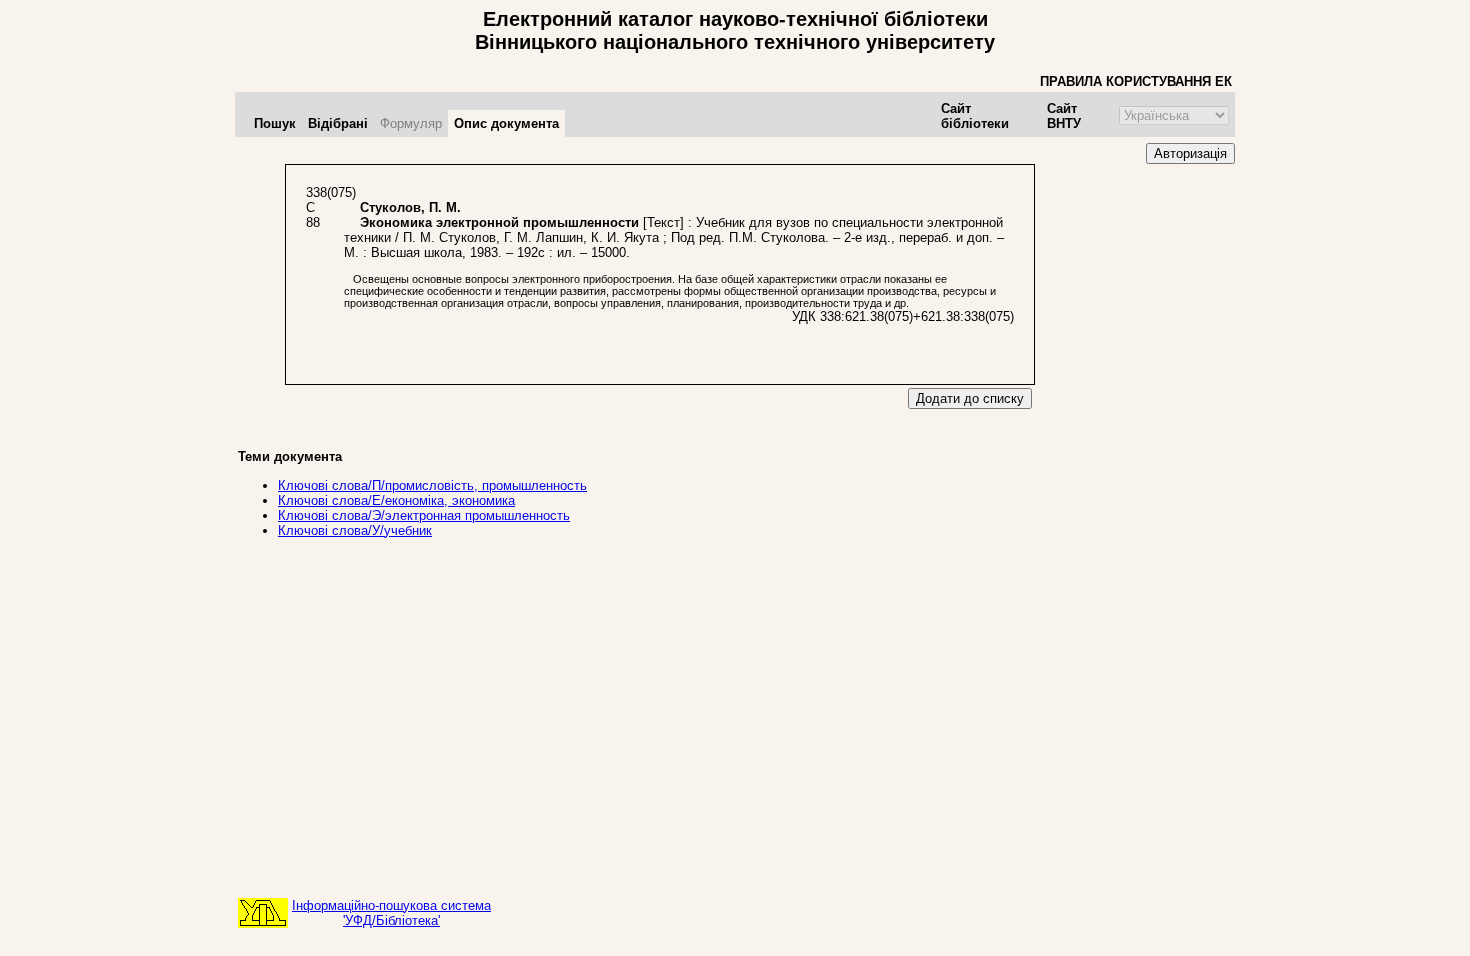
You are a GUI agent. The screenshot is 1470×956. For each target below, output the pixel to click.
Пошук (275, 123)
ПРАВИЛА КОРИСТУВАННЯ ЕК (1136, 81)
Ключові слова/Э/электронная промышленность (424, 515)
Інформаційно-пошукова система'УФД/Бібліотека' (391, 913)
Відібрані (338, 123)
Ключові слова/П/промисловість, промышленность (432, 485)
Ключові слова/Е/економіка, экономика (396, 500)
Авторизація (1190, 153)
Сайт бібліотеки (975, 116)
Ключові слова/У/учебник (355, 530)
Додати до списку (970, 398)
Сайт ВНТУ (1064, 116)
